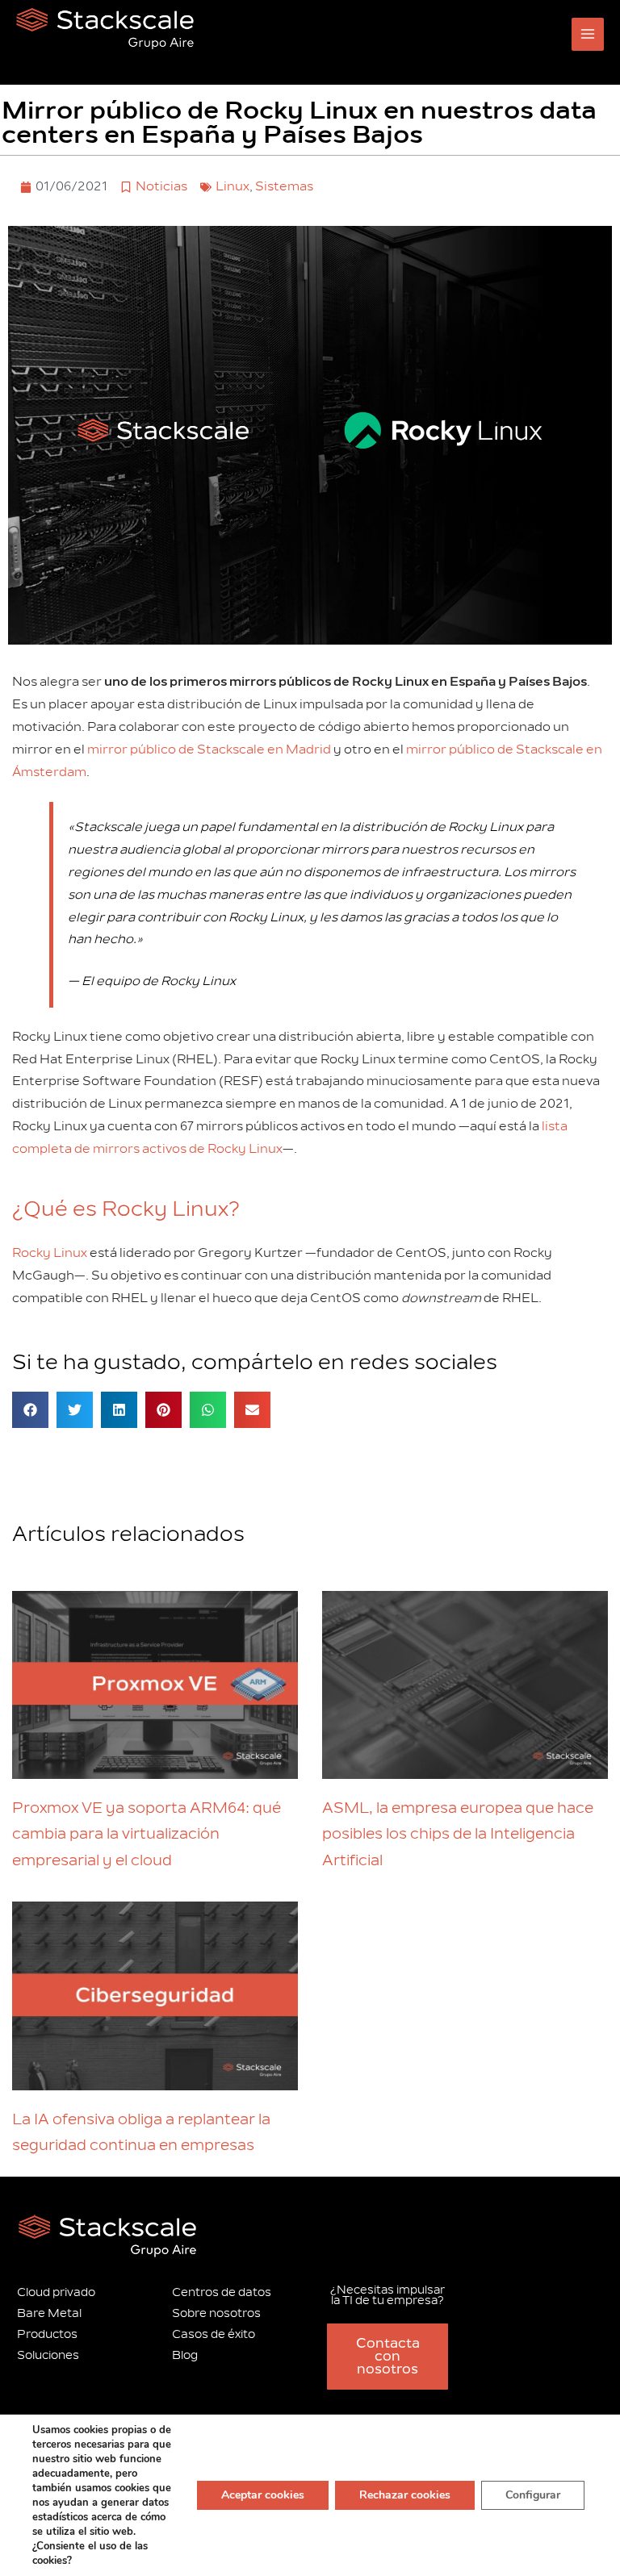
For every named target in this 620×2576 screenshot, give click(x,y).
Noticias (161, 186)
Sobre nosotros (216, 2313)
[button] (30, 1410)
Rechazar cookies (405, 2495)
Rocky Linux (50, 1253)
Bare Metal (49, 2313)
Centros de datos (222, 2292)
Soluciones (48, 2355)
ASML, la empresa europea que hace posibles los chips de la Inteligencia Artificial (458, 1834)
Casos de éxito (214, 2334)
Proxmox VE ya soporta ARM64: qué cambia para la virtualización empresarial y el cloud (147, 1834)
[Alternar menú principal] (588, 34)
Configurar (533, 2495)
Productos (47, 2334)
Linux (232, 186)
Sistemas (284, 186)
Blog (185, 2355)
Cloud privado (56, 2292)
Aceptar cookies (263, 2495)
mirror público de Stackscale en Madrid (209, 749)
